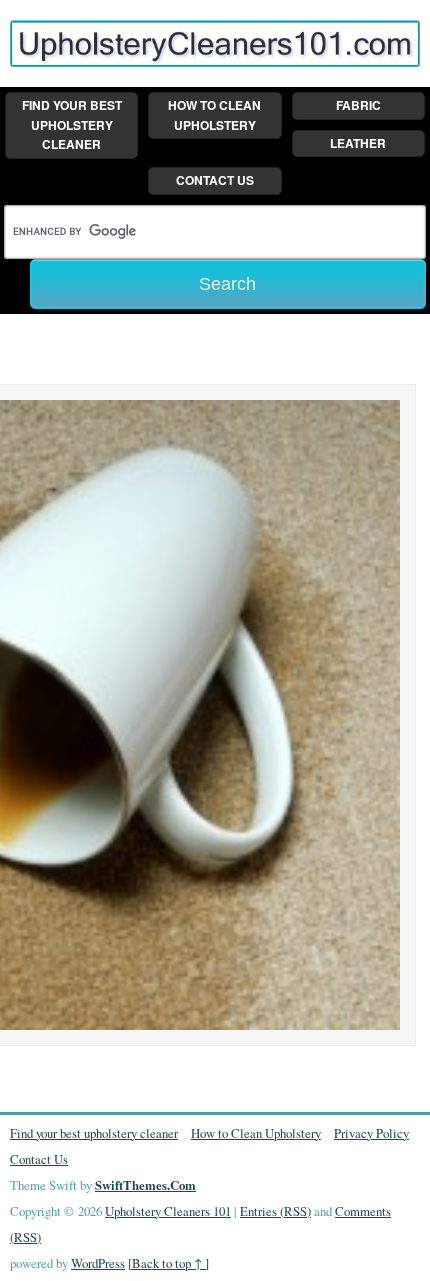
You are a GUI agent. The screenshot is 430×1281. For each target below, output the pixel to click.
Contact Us (215, 180)
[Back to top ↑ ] (168, 1263)
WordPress (98, 1263)
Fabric (358, 105)
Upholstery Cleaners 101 (168, 1211)
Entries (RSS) (275, 1211)
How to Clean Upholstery (214, 115)
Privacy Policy (371, 1133)
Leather (358, 143)
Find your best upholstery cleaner (72, 124)
